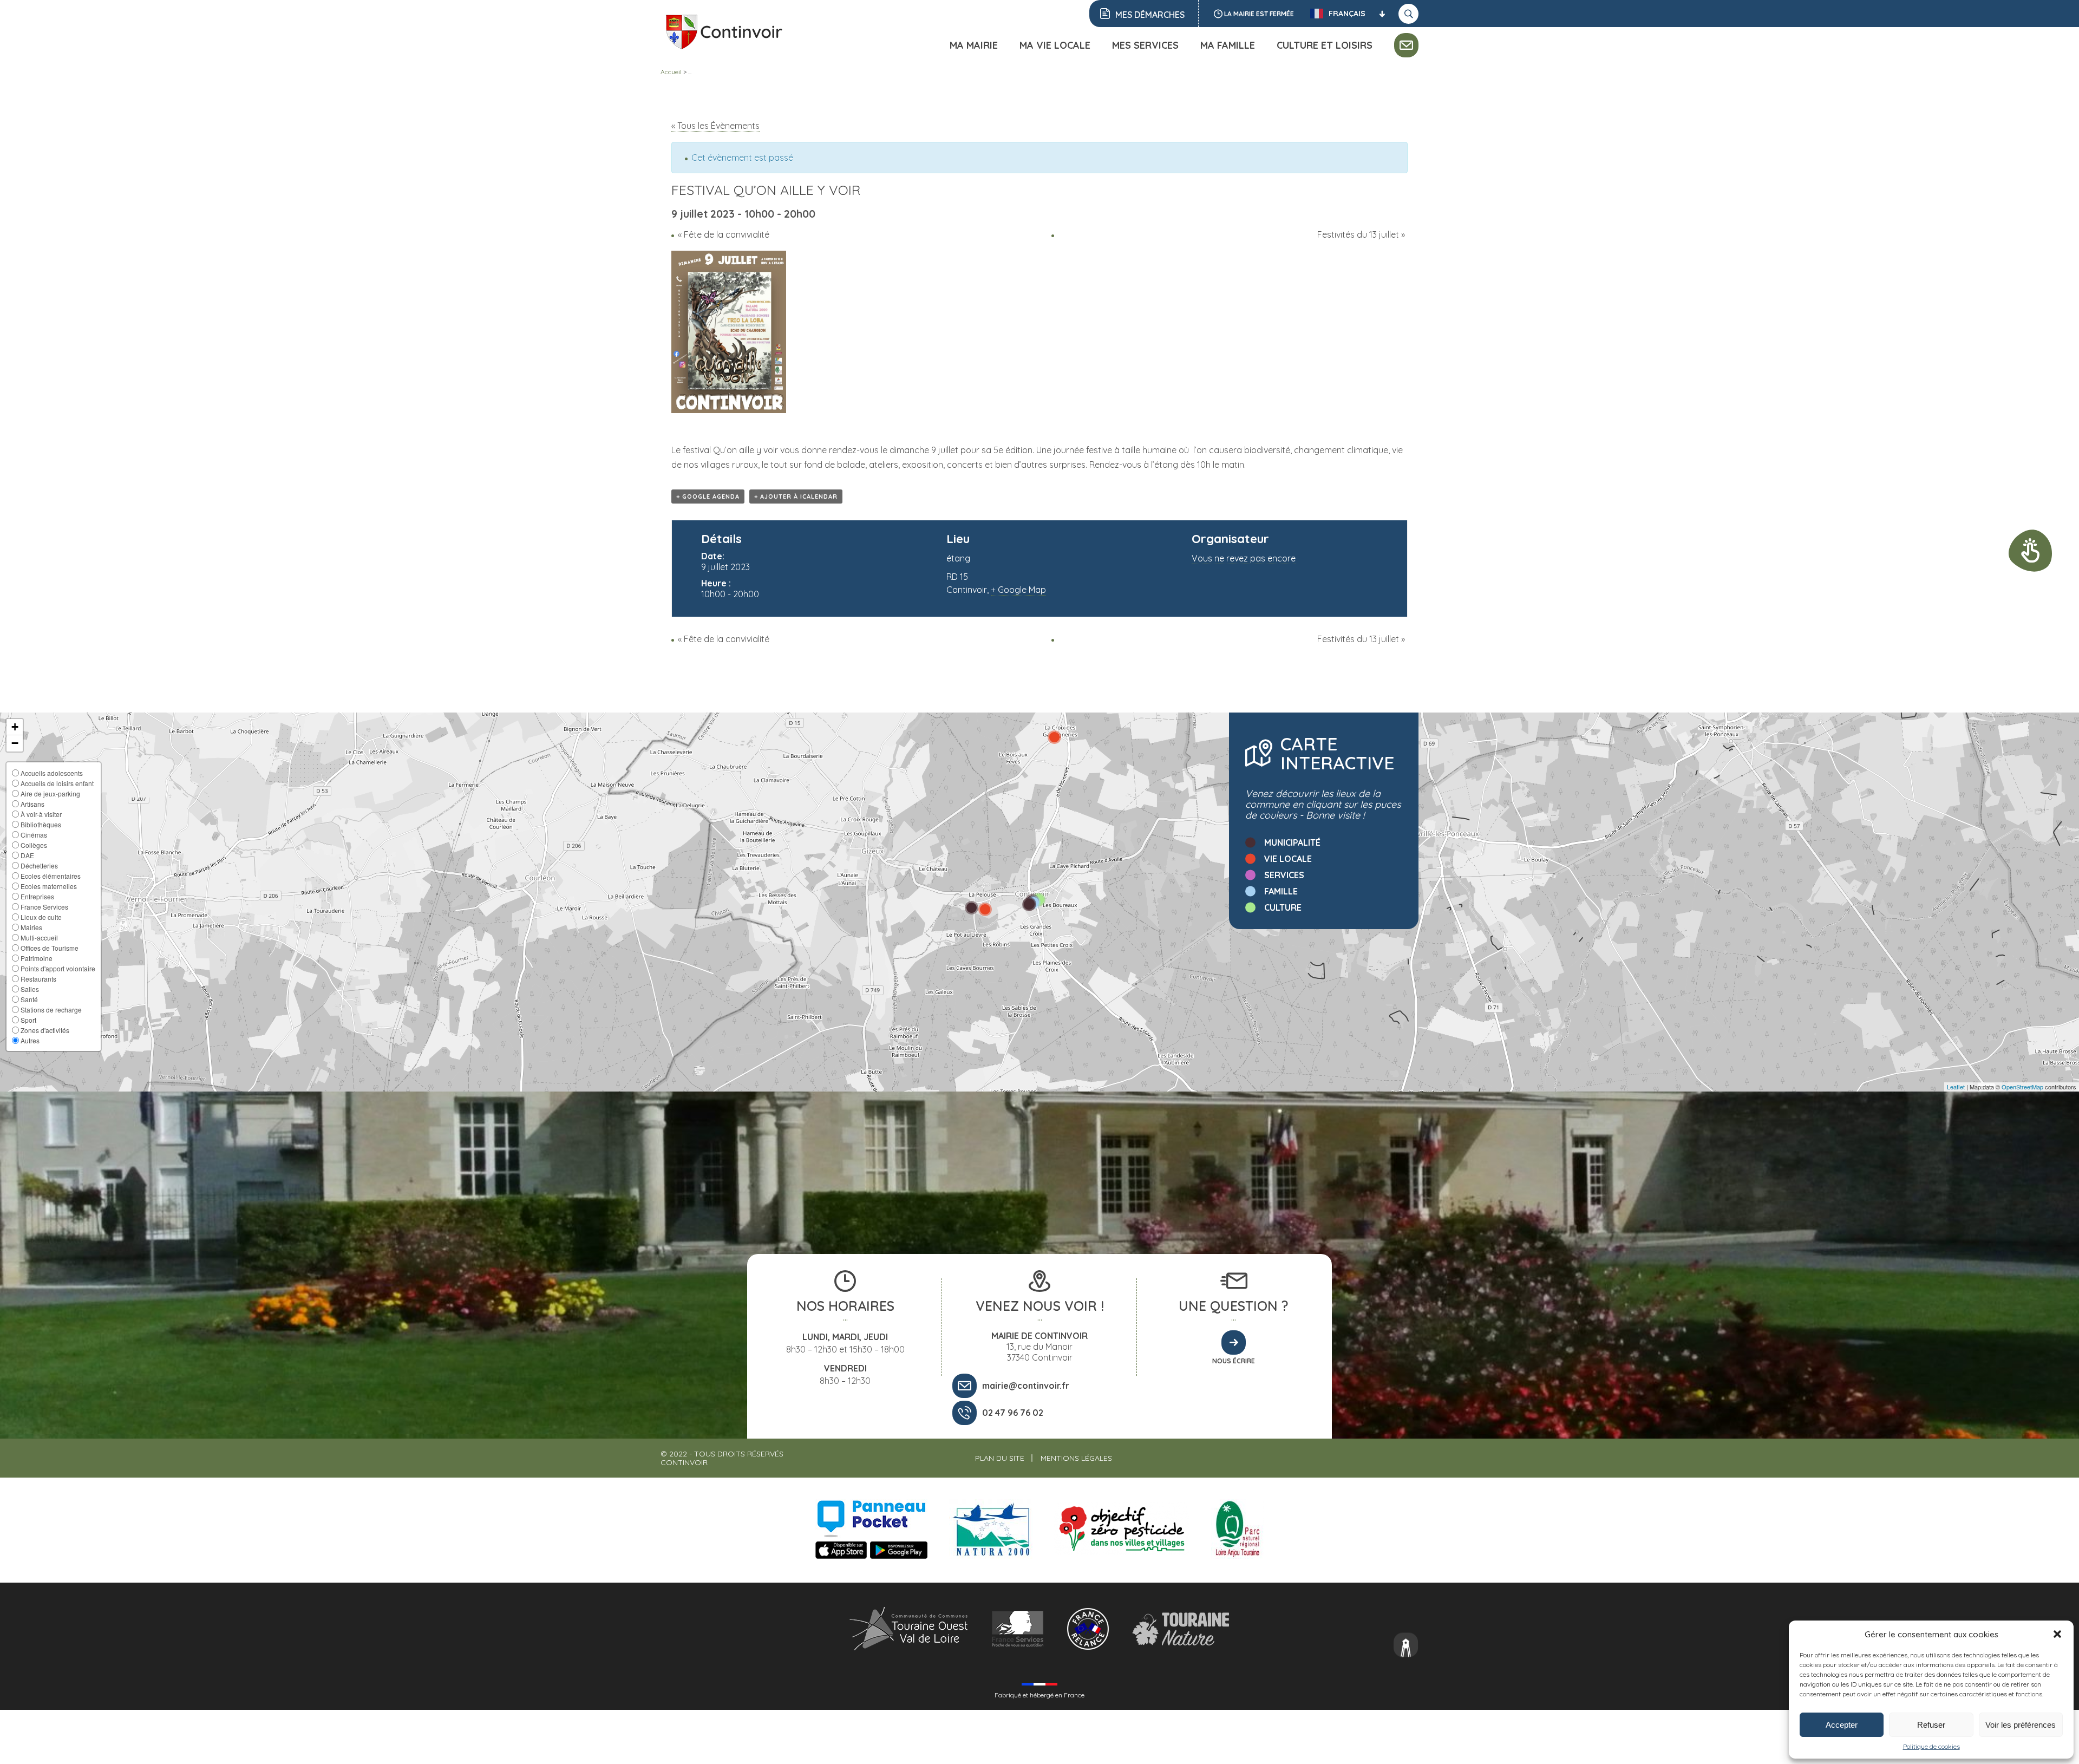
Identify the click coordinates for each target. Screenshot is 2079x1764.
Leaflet (1956, 1087)
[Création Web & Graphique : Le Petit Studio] (1406, 1646)
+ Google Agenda (708, 496)
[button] (2057, 1634)
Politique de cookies (1931, 1746)
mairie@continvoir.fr (1026, 1386)
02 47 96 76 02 (1013, 1413)
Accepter (1842, 1725)
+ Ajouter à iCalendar (796, 496)
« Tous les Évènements (715, 126)
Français (1347, 14)
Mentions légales (1076, 1458)
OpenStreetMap (2022, 1087)
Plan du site (1000, 1458)
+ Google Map (1018, 590)
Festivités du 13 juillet (1361, 234)
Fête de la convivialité (724, 234)
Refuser (1931, 1725)
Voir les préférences (2021, 1725)
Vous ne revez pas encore (1244, 558)
